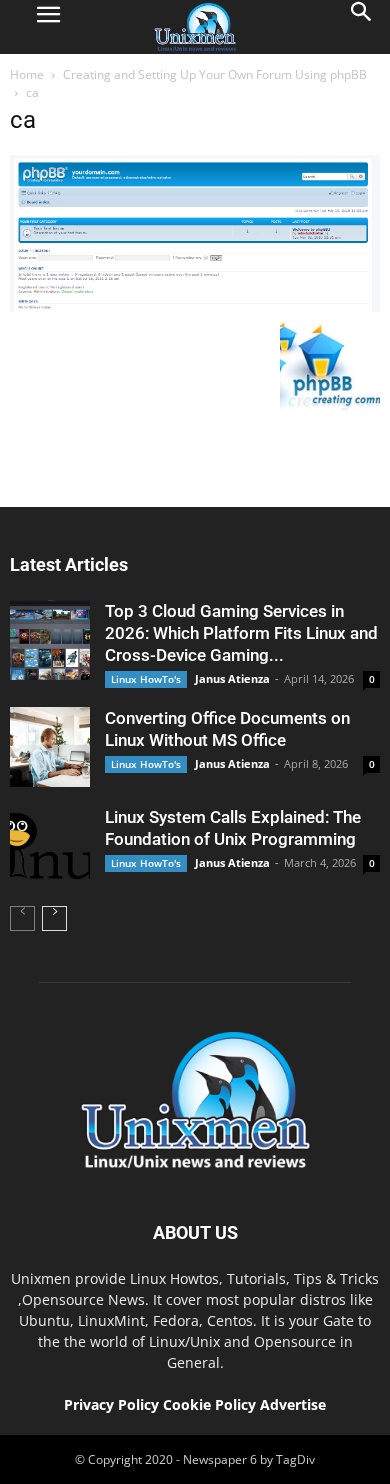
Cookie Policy (211, 1404)
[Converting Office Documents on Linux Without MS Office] (50, 747)
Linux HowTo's (146, 679)
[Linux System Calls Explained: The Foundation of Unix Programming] (50, 846)
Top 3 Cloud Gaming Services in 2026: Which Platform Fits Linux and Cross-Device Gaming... (241, 633)
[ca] (195, 307)
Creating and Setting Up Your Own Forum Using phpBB (215, 74)
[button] (362, 27)
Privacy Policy (111, 1404)
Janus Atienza (232, 678)
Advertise (293, 1404)
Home (27, 74)
